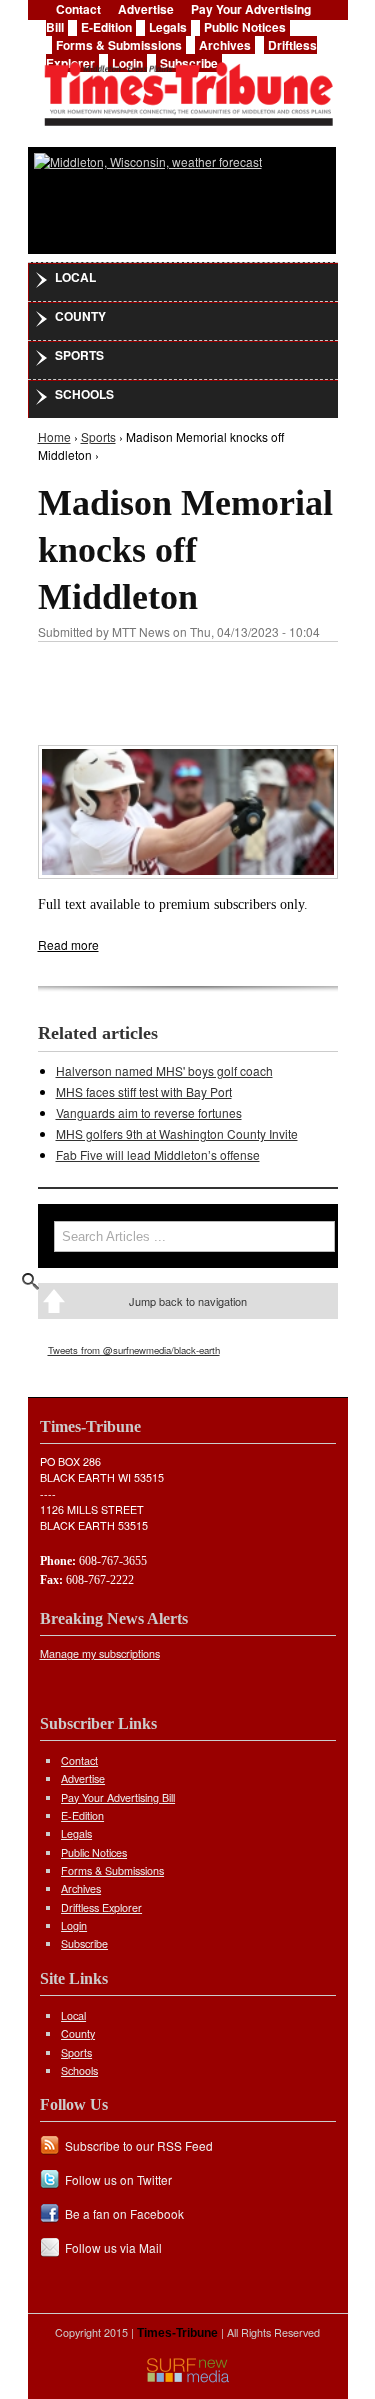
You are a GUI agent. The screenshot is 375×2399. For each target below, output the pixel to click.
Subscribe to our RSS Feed (139, 2145)
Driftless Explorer (101, 1907)
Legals (168, 27)
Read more (68, 944)
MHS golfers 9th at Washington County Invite (177, 1133)
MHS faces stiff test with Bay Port (144, 1091)
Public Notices (245, 27)
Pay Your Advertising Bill (118, 1797)
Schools (84, 394)
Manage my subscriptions (100, 1653)
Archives (225, 45)
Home (54, 436)
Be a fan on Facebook (124, 2213)
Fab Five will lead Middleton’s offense (158, 1154)
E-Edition (106, 27)
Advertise (83, 1778)
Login (74, 1925)
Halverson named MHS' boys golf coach (164, 1070)
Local (75, 277)
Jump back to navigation (188, 1301)
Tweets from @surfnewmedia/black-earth (134, 1350)
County (80, 316)
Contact (79, 1760)
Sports (79, 355)
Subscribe (84, 1943)
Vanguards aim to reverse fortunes (149, 1112)
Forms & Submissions (119, 45)
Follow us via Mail (113, 2247)
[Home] (188, 88)
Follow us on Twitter (118, 2179)
